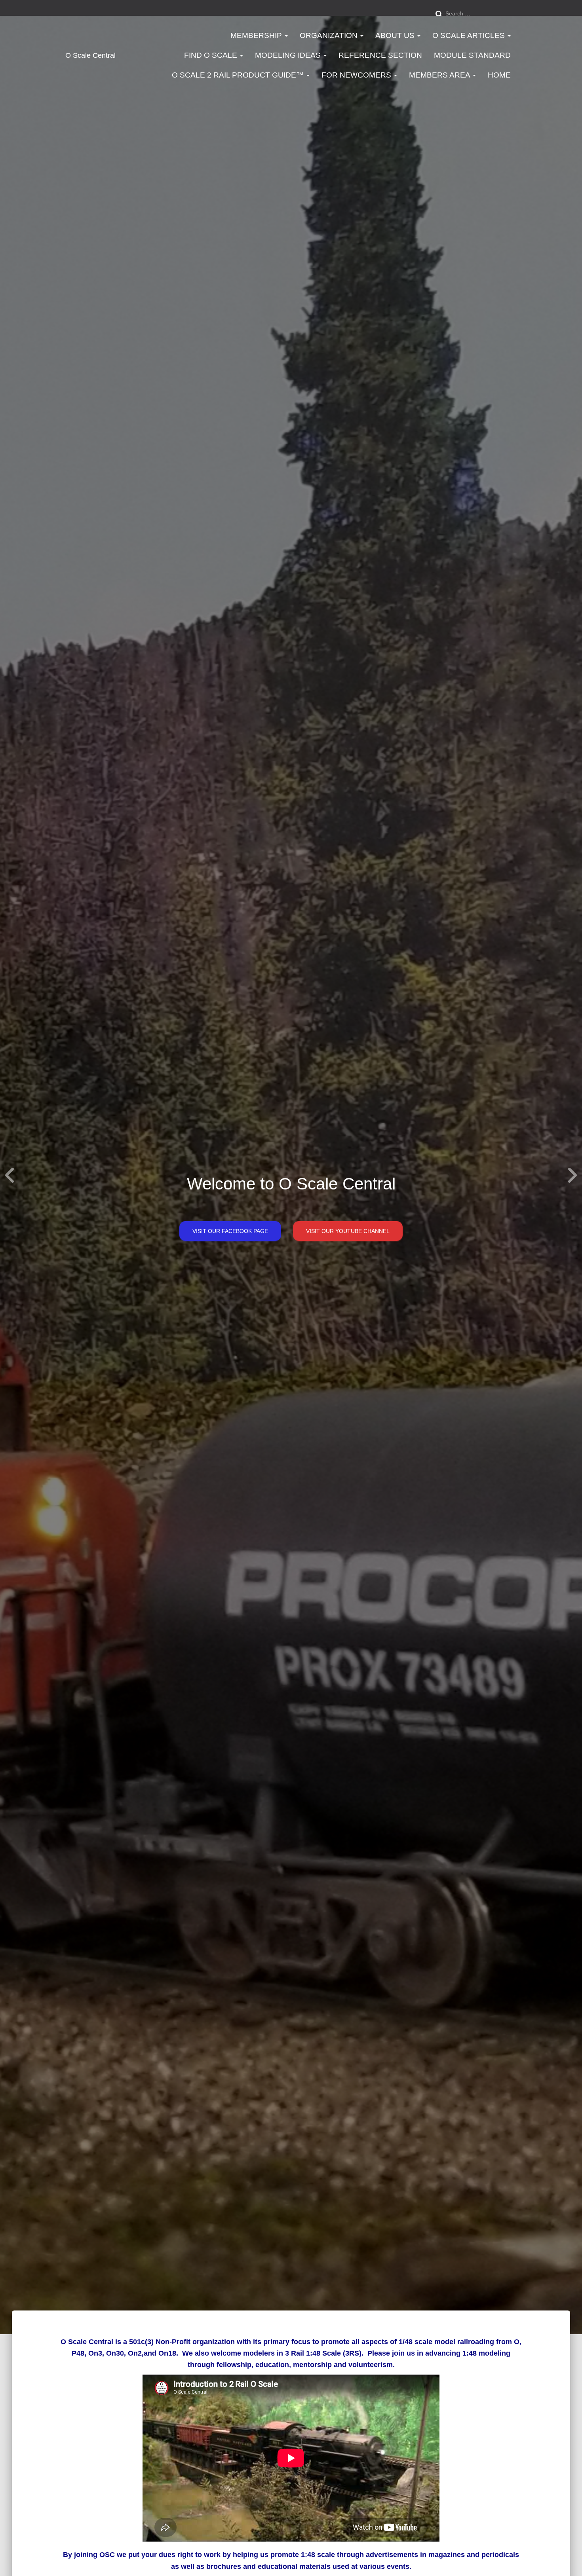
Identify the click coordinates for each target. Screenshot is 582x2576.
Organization (330, 35)
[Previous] (10, 1175)
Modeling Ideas (289, 55)
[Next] (572, 1175)
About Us (396, 35)
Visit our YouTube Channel (348, 1231)
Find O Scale (212, 55)
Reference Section (380, 55)
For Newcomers (357, 75)
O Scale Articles (470, 35)
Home (499, 75)
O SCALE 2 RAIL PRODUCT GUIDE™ (239, 75)
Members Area (440, 75)
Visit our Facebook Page (230, 1231)
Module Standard (472, 55)
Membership (257, 35)
